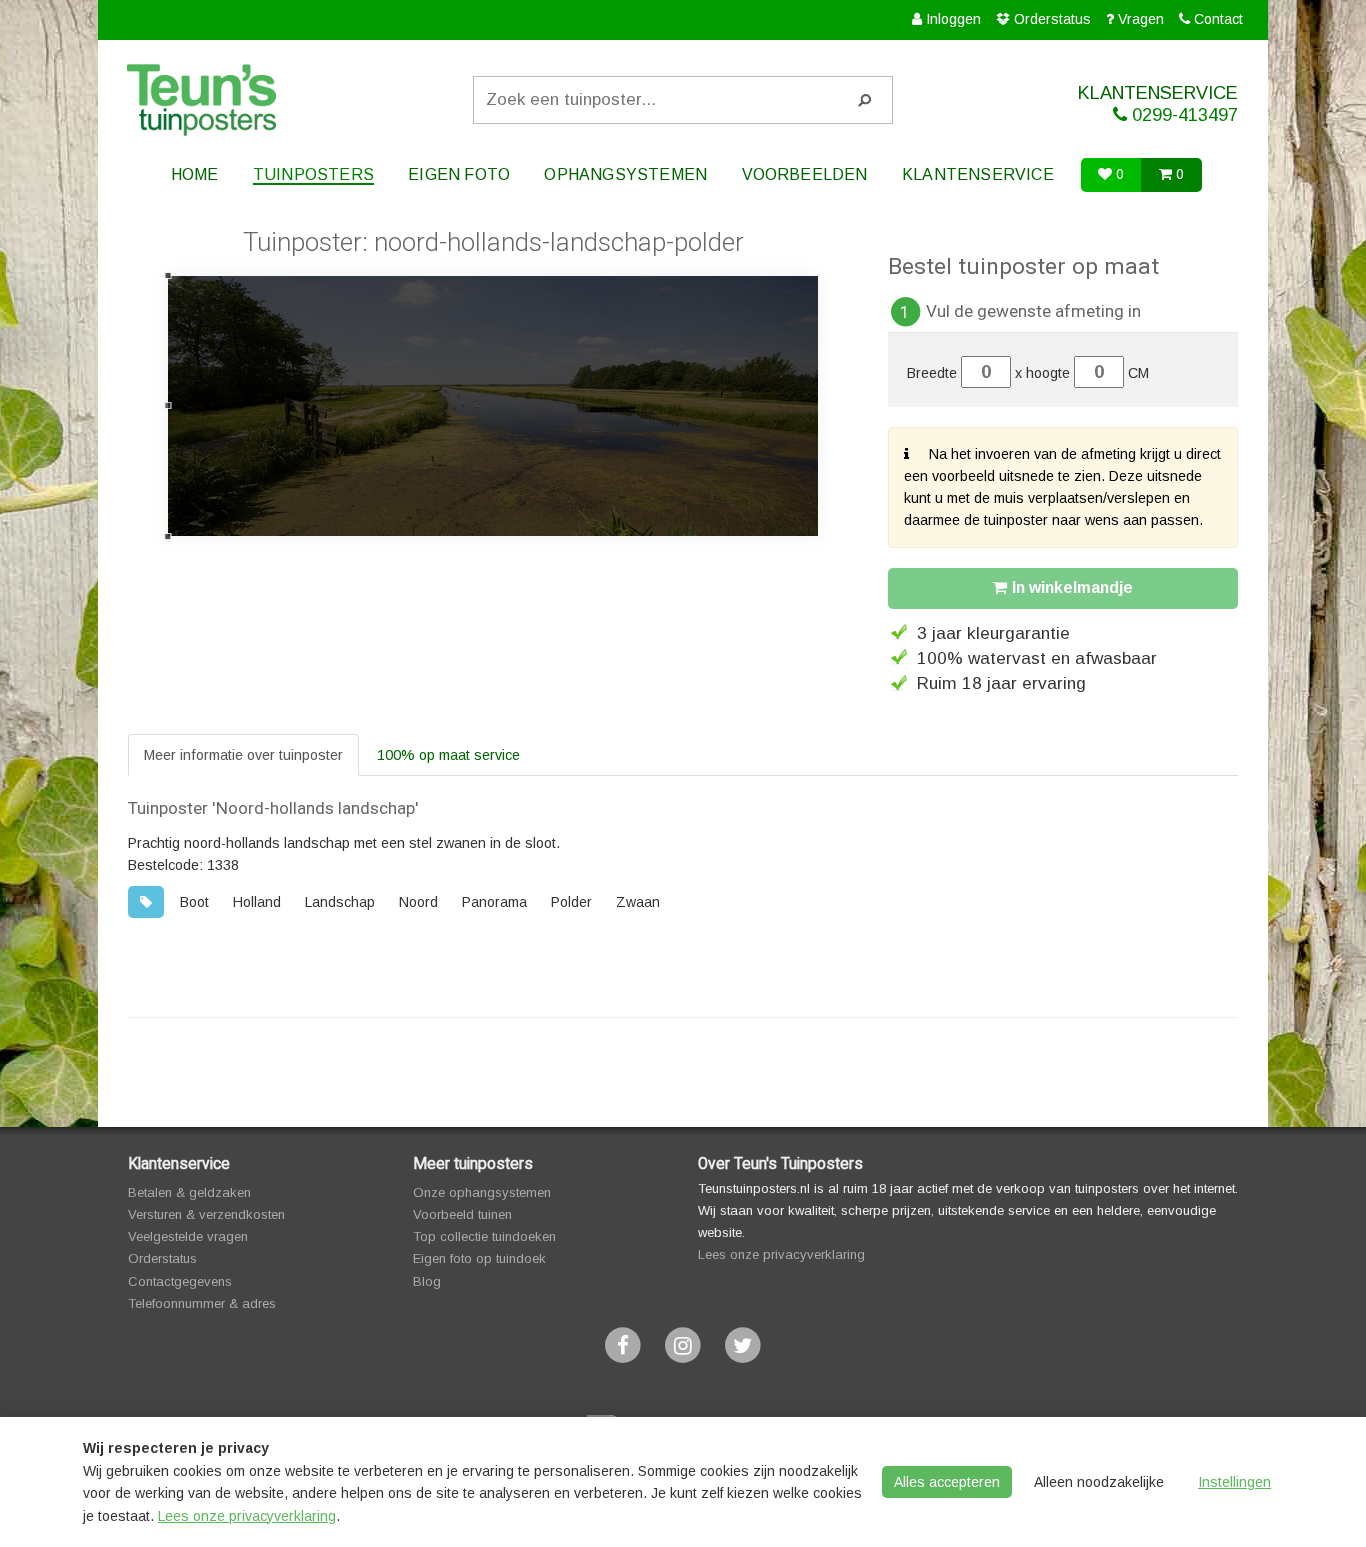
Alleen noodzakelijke (1099, 1482)
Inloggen (953, 19)
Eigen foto (459, 174)
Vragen (1141, 19)
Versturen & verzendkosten (206, 1214)
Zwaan (638, 902)
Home (195, 174)
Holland (257, 902)
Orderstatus (1052, 19)
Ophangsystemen (625, 174)
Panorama (494, 902)
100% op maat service (448, 755)
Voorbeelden (805, 174)
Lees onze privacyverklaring (781, 1254)
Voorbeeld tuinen (462, 1214)
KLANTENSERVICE (1158, 104)
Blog (427, 1281)
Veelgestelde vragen (188, 1236)
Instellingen (1234, 1482)
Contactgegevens (180, 1281)
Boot (194, 902)
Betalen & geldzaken (189, 1192)
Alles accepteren (947, 1482)
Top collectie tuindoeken (484, 1236)
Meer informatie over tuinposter (243, 755)
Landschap (340, 902)
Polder (571, 902)
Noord (418, 902)
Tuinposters (313, 174)
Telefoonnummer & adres (202, 1303)
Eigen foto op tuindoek (479, 1258)
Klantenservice (978, 174)
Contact (1218, 19)
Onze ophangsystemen (482, 1192)
